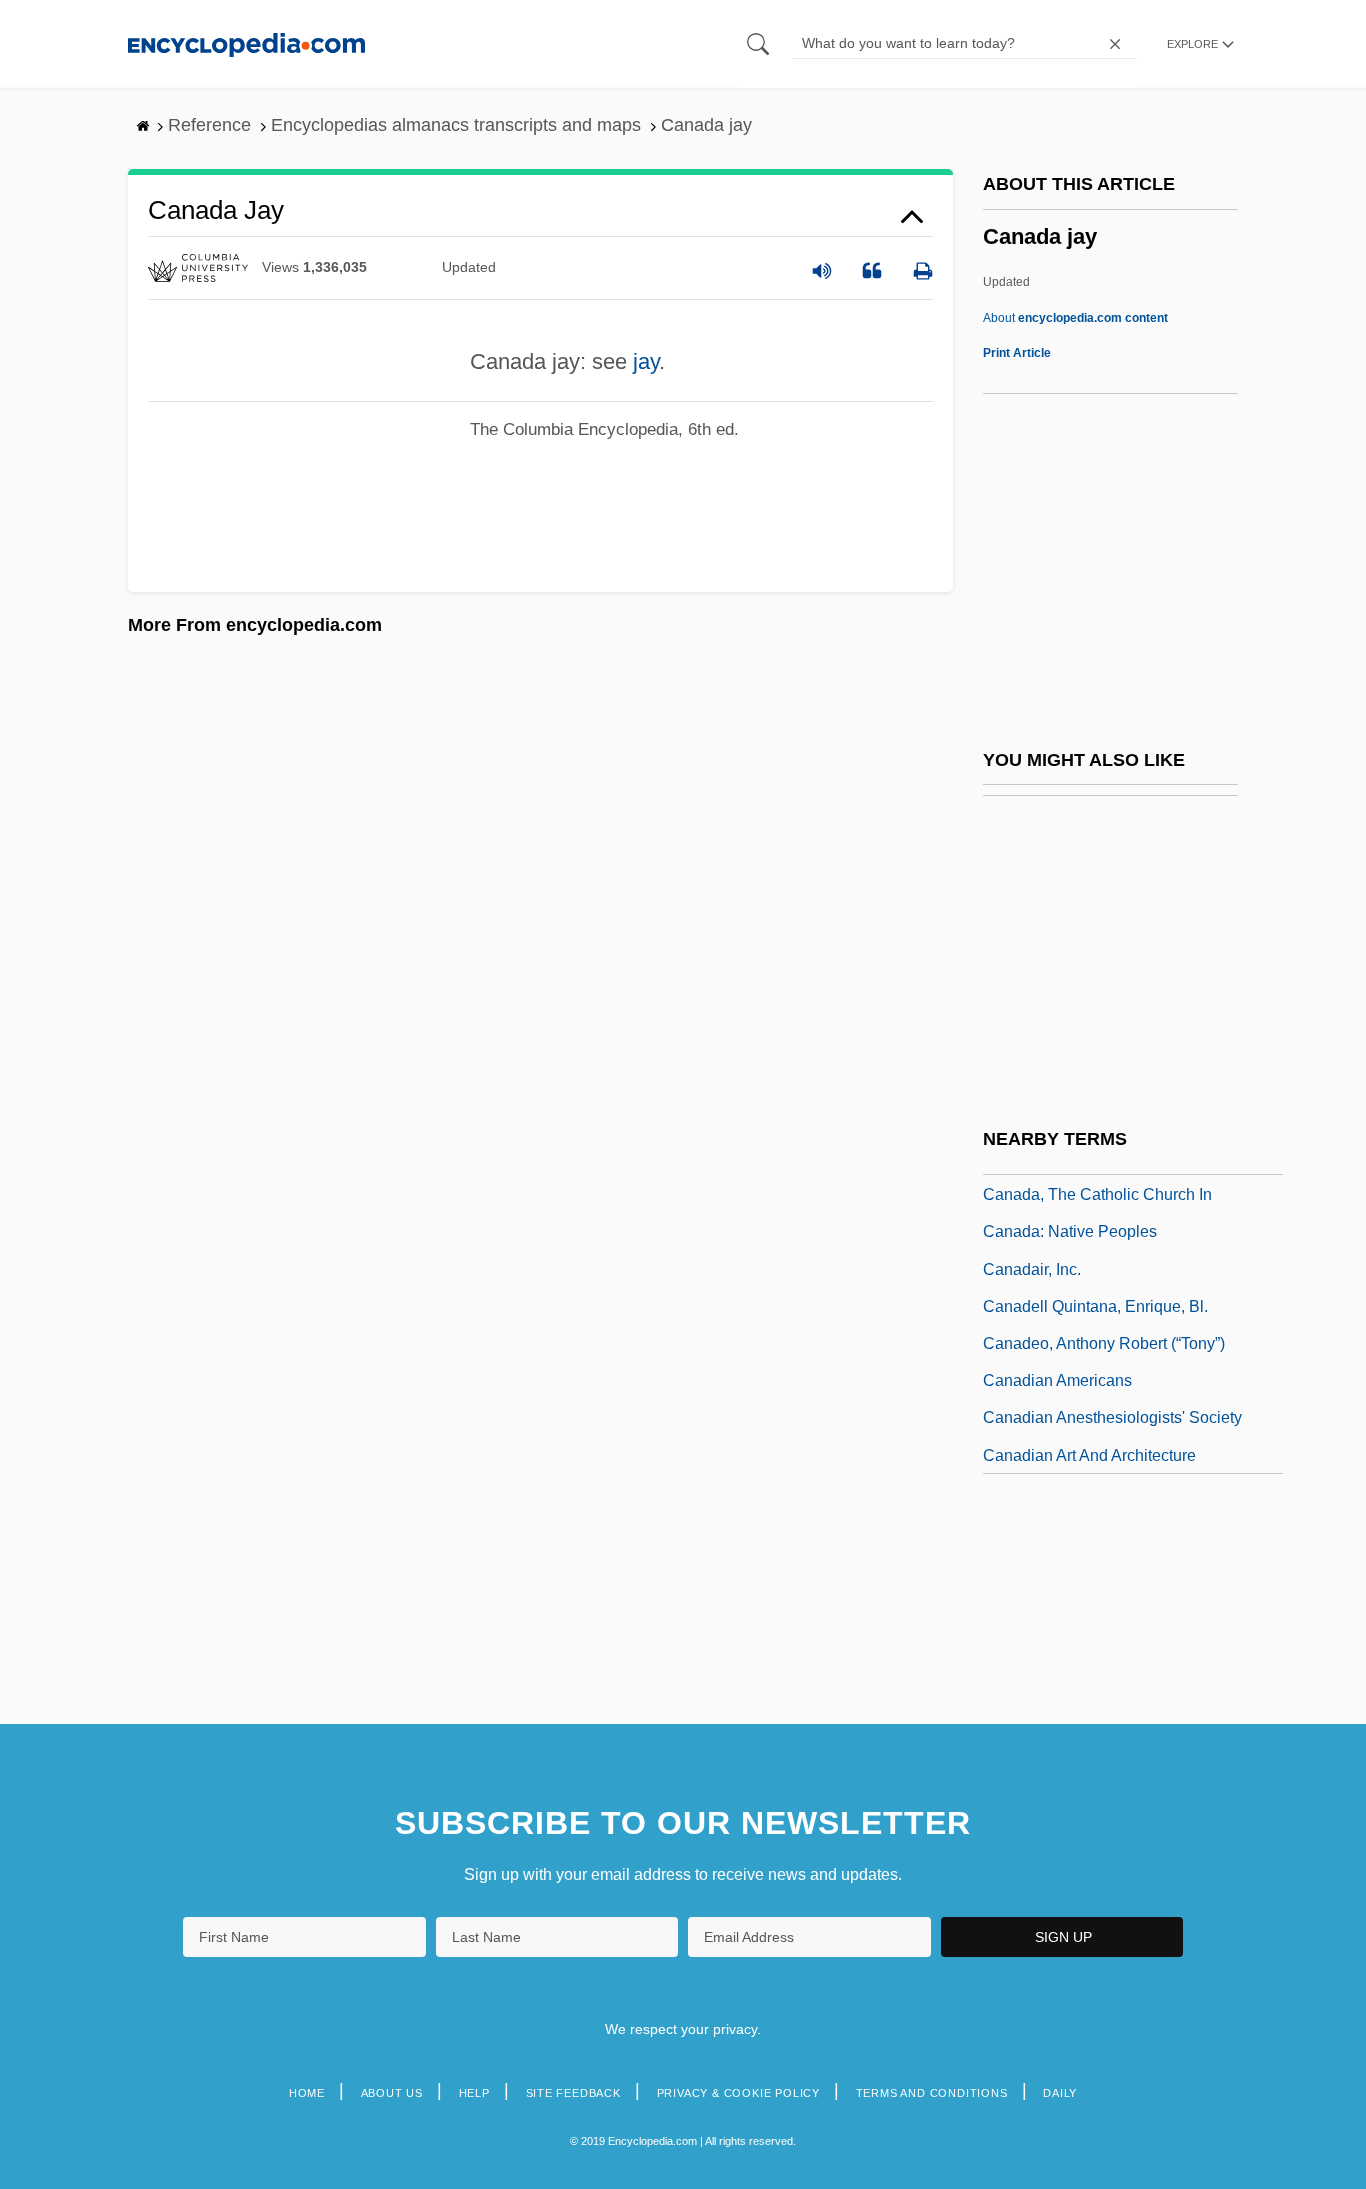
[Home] (246, 43)
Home (307, 2093)
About (1075, 318)
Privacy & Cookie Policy (738, 2093)
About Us (392, 2093)
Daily (1060, 2093)
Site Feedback (573, 2093)
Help (474, 2093)
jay (646, 361)
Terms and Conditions (932, 2093)
